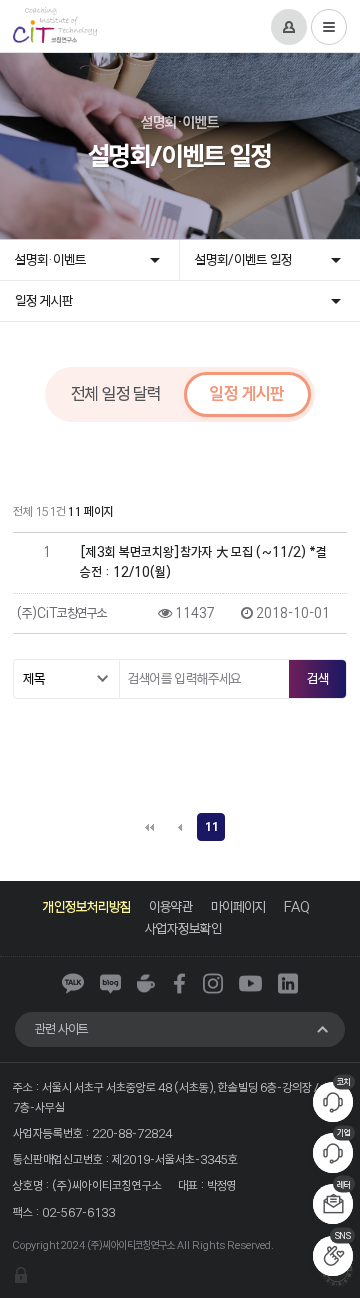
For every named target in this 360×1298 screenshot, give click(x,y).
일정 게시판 (44, 300)
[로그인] (289, 27)
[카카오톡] (73, 983)
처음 (149, 827)
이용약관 (171, 906)
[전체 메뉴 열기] (329, 27)
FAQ (297, 906)
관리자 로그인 (21, 1275)
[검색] (317, 679)
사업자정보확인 (183, 928)
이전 (180, 827)
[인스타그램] (213, 983)
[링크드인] (288, 983)
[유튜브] (250, 983)
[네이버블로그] (110, 983)
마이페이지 (238, 906)
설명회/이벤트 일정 (243, 259)
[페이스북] (179, 983)
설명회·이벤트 (50, 259)
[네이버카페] (146, 983)
